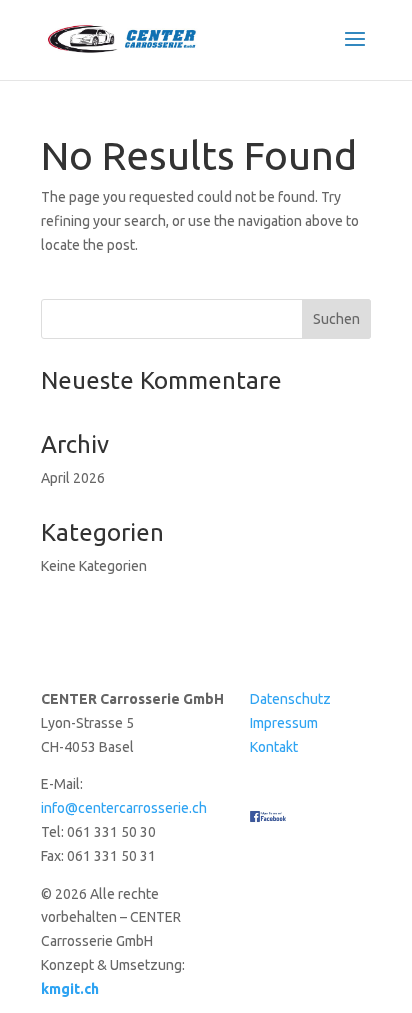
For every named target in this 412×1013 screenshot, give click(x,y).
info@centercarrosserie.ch (124, 808)
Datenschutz (290, 699)
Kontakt (274, 747)
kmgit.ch (70, 989)
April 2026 (73, 478)
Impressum (284, 723)
